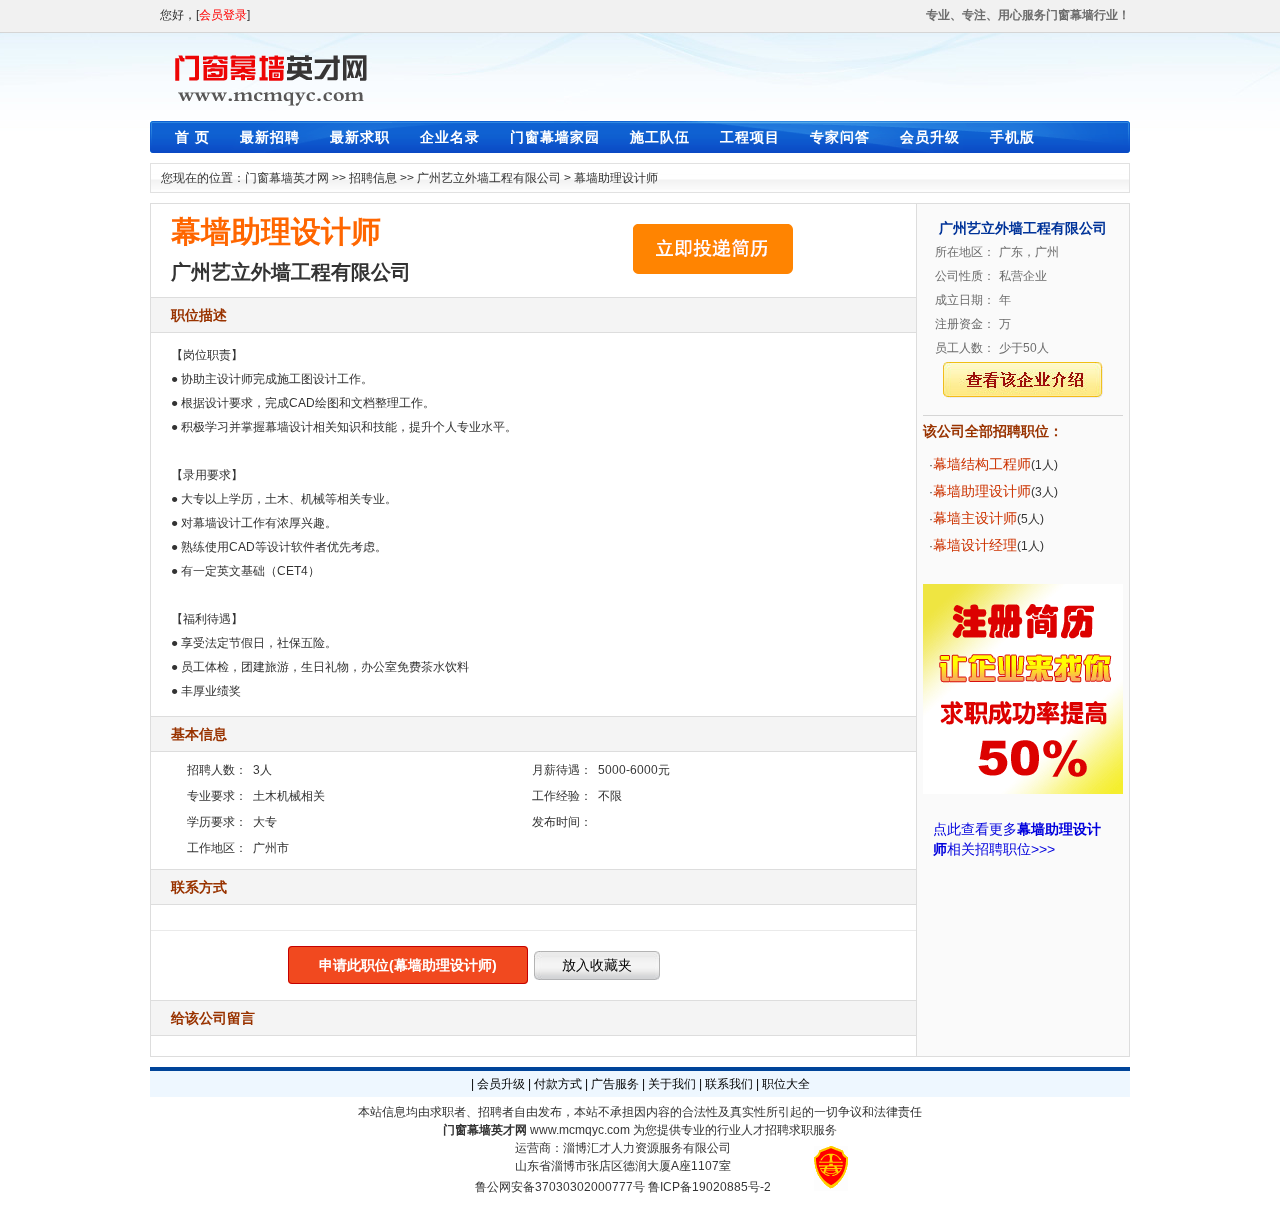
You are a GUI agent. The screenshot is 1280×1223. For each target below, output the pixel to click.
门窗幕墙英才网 (287, 178)
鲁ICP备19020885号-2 (709, 1187)
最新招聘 (270, 137)
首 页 (192, 137)
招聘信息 (373, 178)
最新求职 (360, 137)
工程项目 (750, 137)
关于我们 (672, 1084)
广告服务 (615, 1084)
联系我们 (729, 1084)
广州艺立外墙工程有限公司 (489, 178)
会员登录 (223, 15)
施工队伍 (660, 137)
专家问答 (840, 137)
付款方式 (558, 1084)
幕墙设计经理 (975, 545)
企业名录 (450, 137)
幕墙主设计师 (975, 518)
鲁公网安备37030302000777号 (560, 1187)
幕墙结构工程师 (982, 464)
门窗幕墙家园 (555, 137)
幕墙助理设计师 (616, 178)
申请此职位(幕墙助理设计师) (408, 965)
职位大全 (786, 1084)
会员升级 (930, 137)
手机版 (1012, 137)
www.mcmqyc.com (580, 1130)
